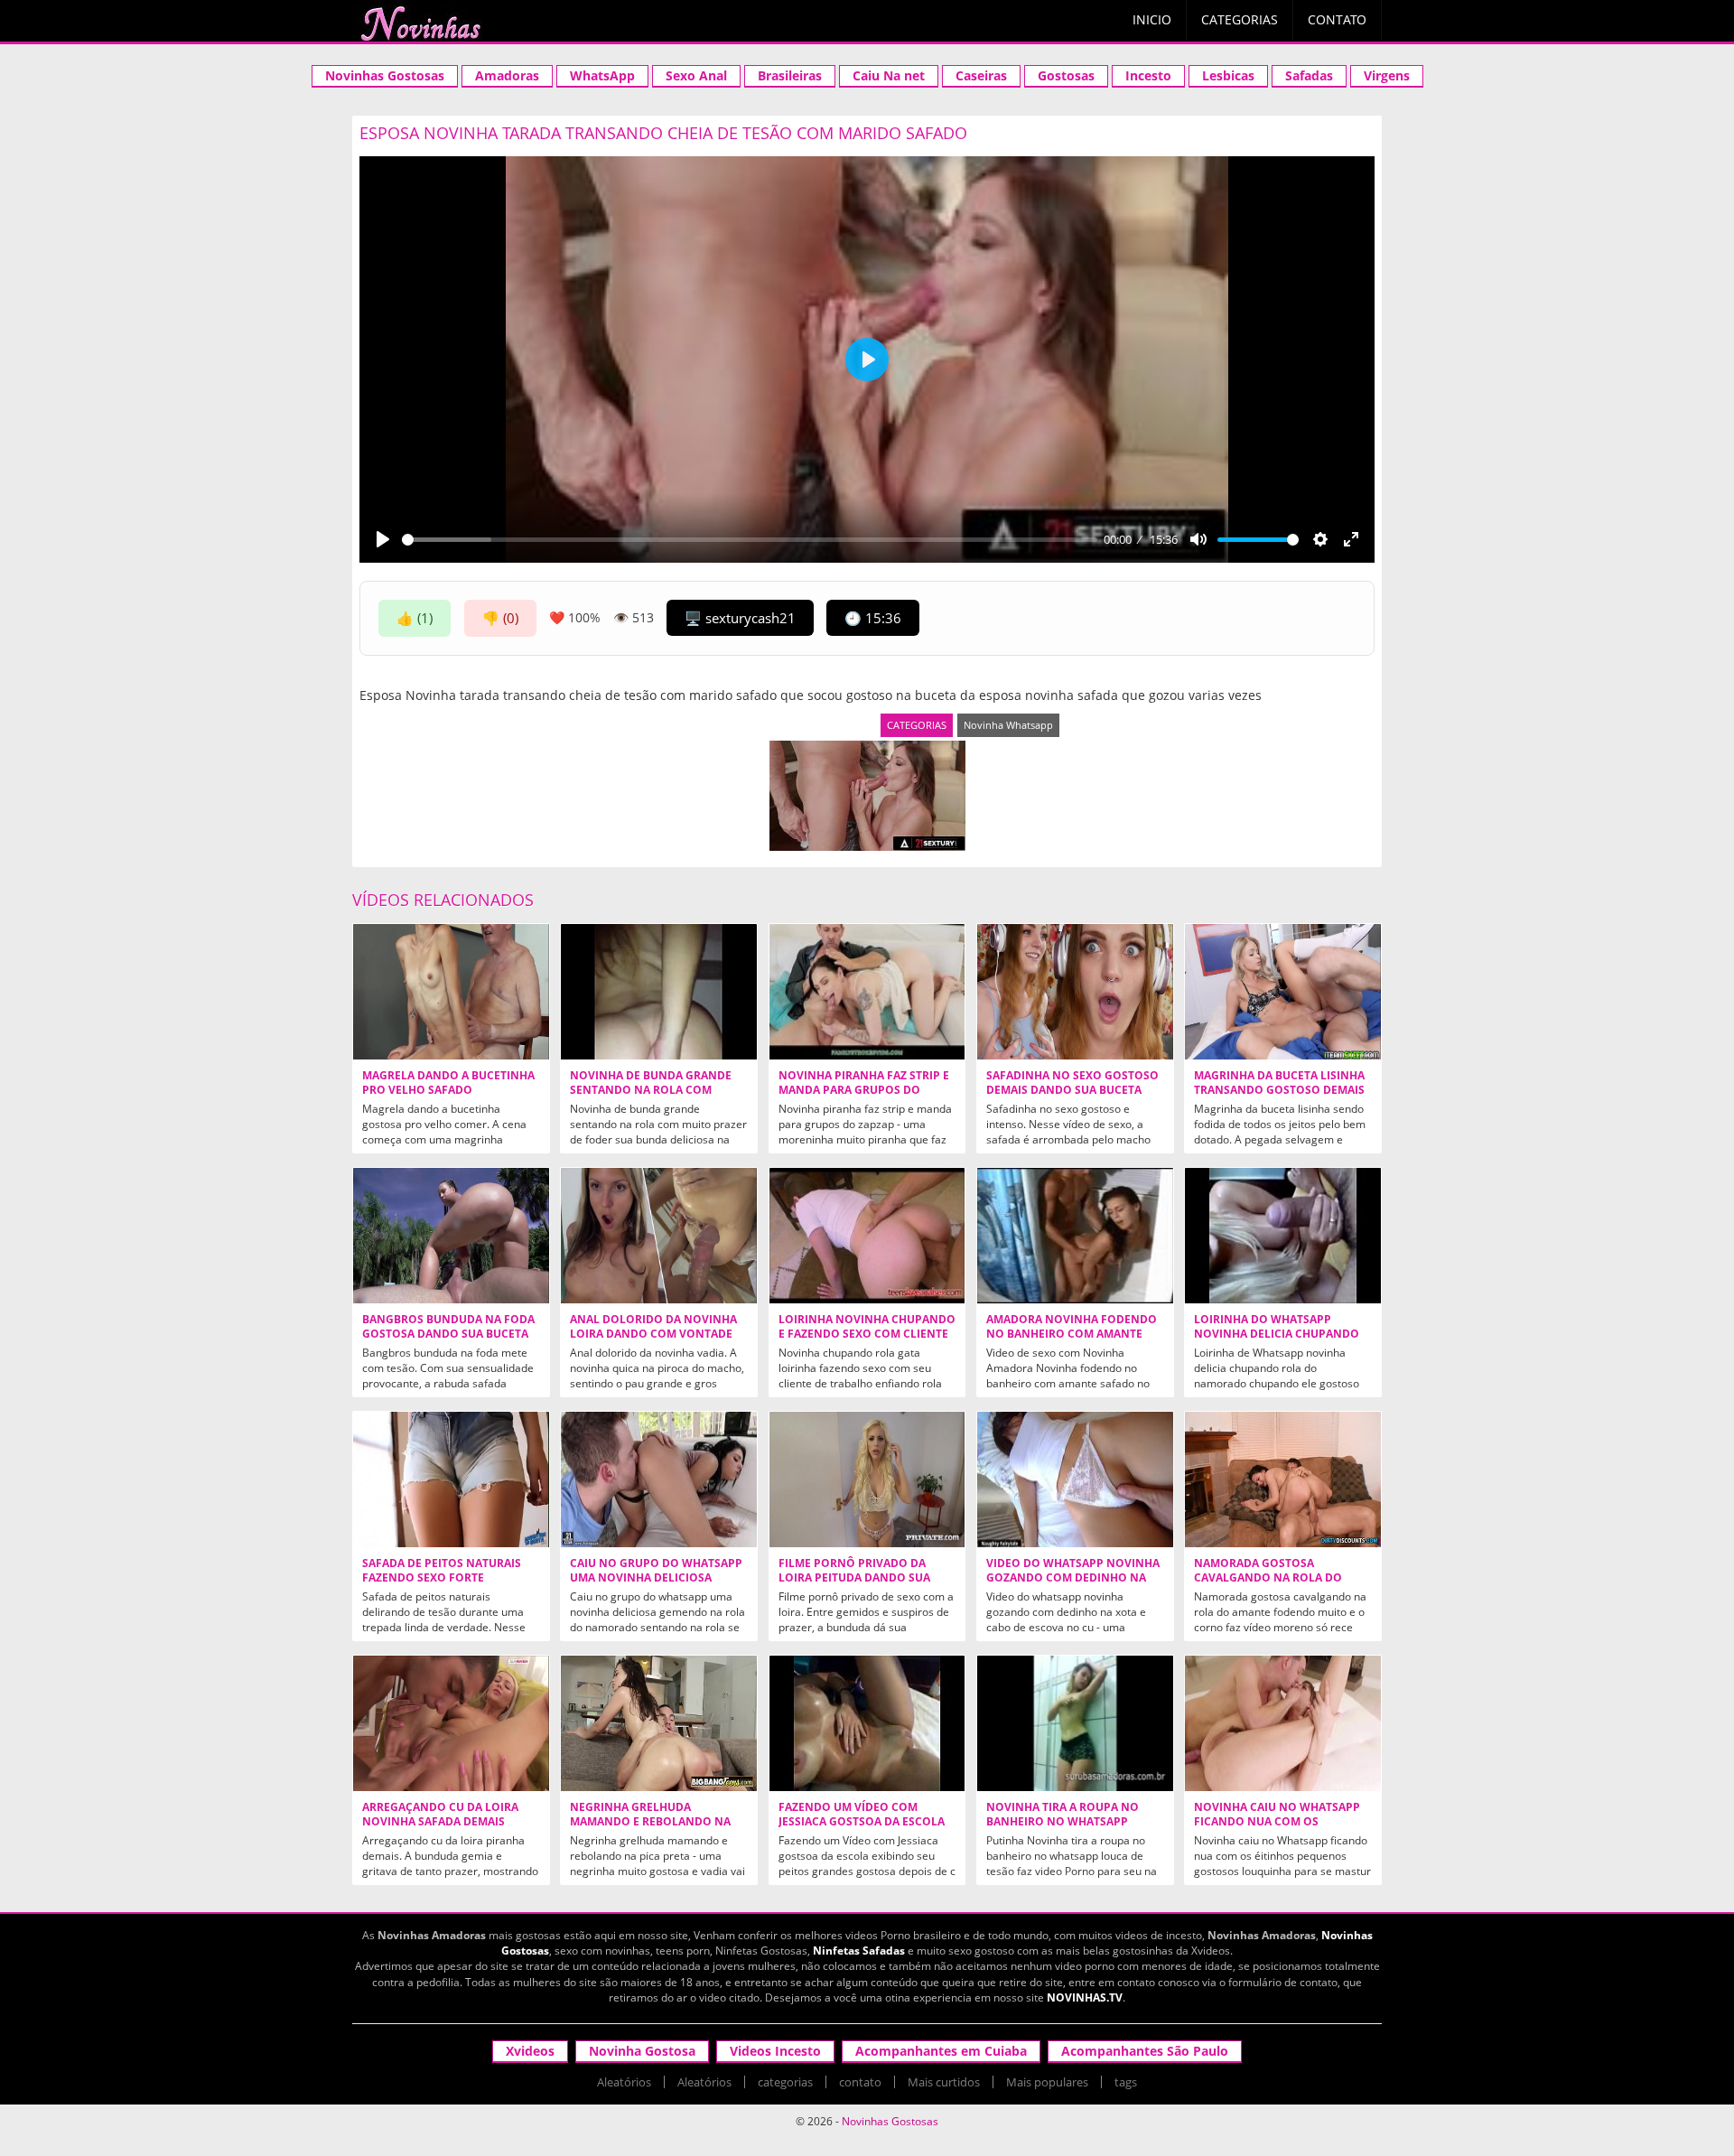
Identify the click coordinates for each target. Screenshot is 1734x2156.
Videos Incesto (775, 2051)
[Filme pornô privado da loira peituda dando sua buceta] (867, 1479)
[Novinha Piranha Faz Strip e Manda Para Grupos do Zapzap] (867, 992)
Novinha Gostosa (642, 2051)
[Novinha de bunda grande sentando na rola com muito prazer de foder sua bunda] (659, 992)
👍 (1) (415, 618)
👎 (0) (500, 618)
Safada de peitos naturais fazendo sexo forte (442, 1571)
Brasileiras (790, 75)
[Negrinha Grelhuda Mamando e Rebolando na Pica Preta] (659, 1723)
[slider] (750, 540)
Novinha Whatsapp (1008, 725)
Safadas (1309, 75)
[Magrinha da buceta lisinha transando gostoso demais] (1283, 992)
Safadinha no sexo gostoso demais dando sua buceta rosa (1072, 1090)
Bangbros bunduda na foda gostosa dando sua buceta (448, 1327)
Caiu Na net (889, 75)
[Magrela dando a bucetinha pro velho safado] (451, 992)
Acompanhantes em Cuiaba (941, 2051)
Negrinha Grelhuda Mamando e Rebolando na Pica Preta (650, 1822)
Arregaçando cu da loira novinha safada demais (440, 1815)
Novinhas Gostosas (385, 75)
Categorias (1240, 19)
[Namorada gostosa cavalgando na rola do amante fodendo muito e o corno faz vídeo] (1283, 1479)
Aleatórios (624, 2082)
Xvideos (530, 2051)
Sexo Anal (696, 75)
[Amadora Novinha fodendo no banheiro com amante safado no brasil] (1075, 1236)
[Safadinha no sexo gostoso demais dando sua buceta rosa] (1075, 992)
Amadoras (507, 75)
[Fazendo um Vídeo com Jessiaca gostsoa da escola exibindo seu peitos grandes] (867, 1723)
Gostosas (1066, 75)
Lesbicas (1228, 75)
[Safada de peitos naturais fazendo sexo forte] (451, 1479)
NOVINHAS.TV (1085, 1997)
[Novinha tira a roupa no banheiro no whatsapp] (1075, 1723)
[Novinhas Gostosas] (420, 23)
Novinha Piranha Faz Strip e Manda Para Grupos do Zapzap (864, 1090)
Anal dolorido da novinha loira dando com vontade (653, 1327)
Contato (1337, 19)
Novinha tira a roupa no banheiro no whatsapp (1063, 1815)
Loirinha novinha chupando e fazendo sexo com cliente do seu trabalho (867, 1334)
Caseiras (981, 75)
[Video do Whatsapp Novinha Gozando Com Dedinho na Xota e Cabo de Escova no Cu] (1075, 1479)
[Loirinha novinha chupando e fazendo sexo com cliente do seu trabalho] (867, 1236)
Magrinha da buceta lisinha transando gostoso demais (1279, 1083)
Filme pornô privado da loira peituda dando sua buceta (854, 1578)
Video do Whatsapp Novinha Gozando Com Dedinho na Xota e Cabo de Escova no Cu (1073, 1578)
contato (860, 2082)
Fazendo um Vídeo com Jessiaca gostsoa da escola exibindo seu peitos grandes (866, 1822)
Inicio (1152, 19)
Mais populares (1047, 2082)
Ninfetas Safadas (859, 1951)
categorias (785, 2082)
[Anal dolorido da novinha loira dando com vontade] (659, 1236)
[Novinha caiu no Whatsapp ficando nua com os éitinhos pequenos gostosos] (1283, 1723)
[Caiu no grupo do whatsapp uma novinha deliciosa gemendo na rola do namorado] (659, 1479)
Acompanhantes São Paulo (1145, 2051)
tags (1126, 2082)
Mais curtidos (944, 2082)
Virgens (1387, 75)
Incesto (1148, 75)
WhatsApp (602, 75)
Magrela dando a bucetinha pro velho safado (448, 1083)
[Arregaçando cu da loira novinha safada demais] (451, 1723)
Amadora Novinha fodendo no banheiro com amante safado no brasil (1072, 1334)
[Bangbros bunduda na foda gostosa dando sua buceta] (451, 1236)
